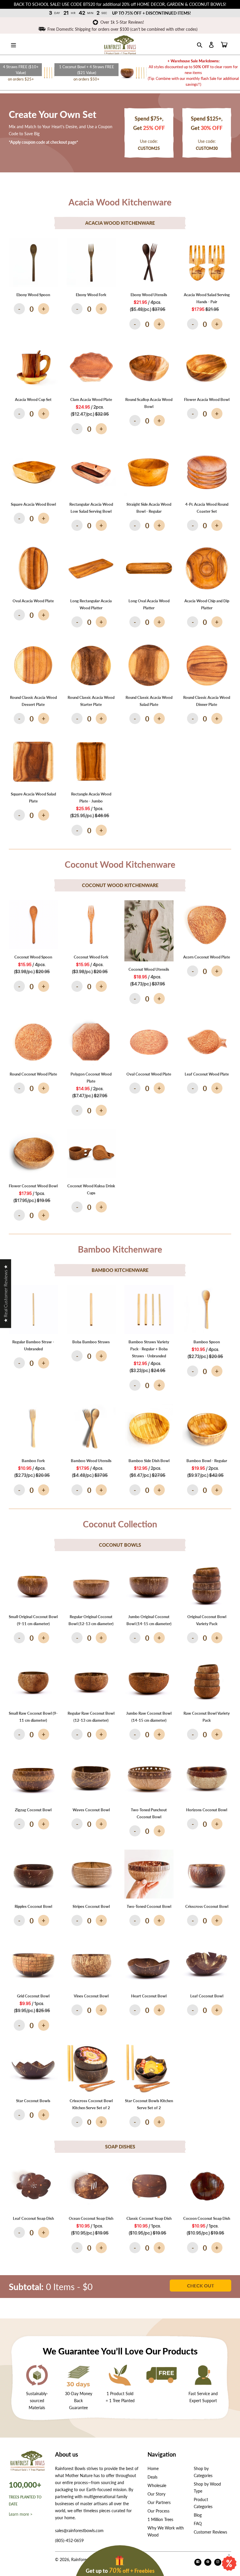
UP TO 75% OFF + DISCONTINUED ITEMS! (151, 13)
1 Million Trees (160, 2519)
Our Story (156, 2494)
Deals (152, 2477)
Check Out (201, 2286)
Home (153, 2468)
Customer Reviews (210, 2532)
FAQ (198, 2523)
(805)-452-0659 (69, 2540)
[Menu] (13, 44)
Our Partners (159, 2502)
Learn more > (21, 2514)
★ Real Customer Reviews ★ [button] (5, 1294)
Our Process (158, 2511)
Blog (198, 2515)
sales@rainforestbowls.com (79, 2530)
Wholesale (157, 2485)
